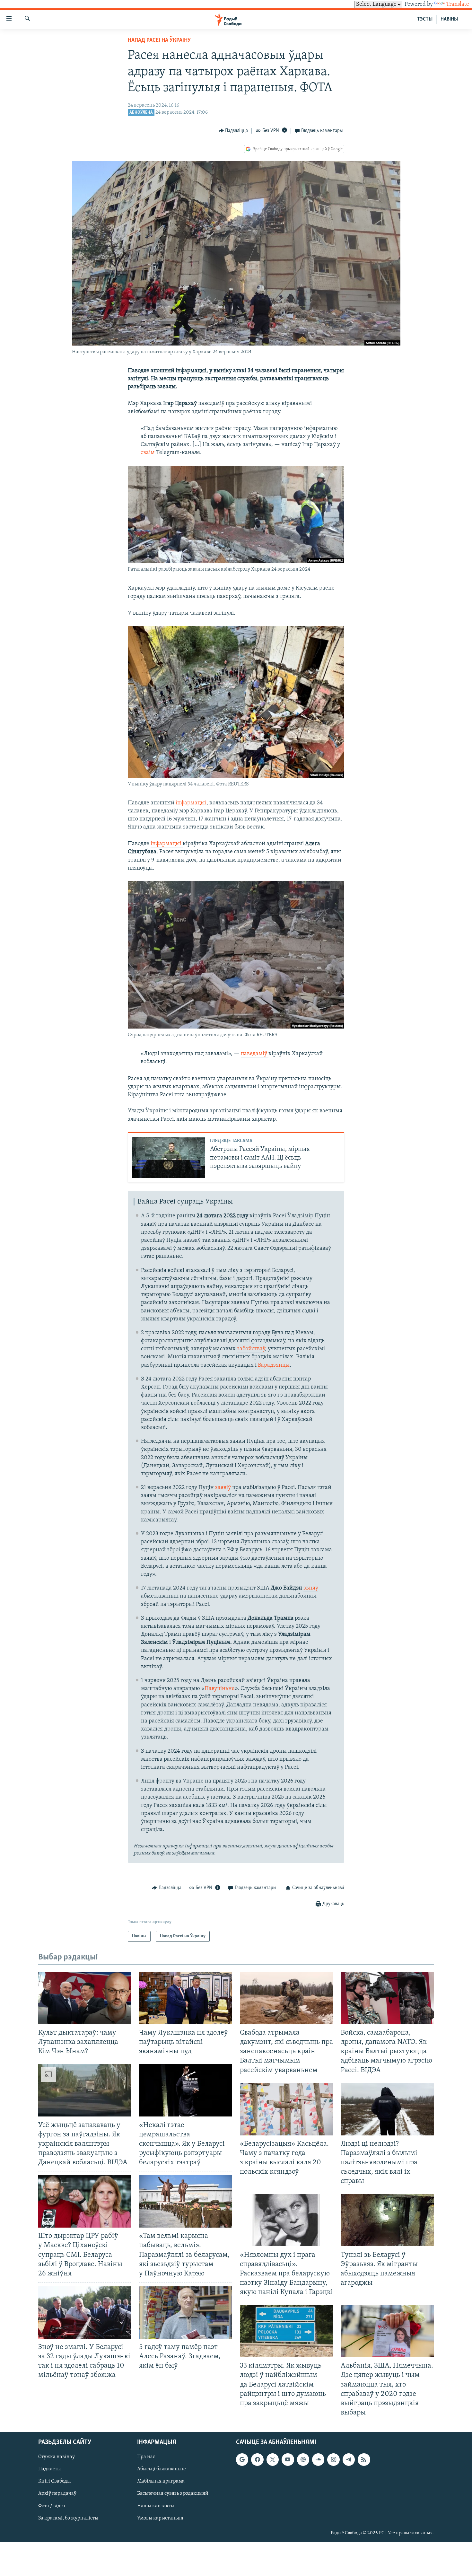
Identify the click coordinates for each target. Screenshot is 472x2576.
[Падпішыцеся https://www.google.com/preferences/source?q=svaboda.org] (242, 2459)
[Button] (233, 131)
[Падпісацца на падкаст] (303, 2459)
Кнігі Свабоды (54, 2481)
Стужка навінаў (57, 2457)
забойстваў (251, 1349)
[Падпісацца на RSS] (364, 2459)
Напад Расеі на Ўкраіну (159, 40)
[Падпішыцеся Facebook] (257, 2459)
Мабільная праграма (161, 2481)
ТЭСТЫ (425, 19)
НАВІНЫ (449, 19)
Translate (458, 4)
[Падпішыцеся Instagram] (333, 2459)
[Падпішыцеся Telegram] (349, 2459)
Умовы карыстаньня (160, 2518)
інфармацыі (191, 803)
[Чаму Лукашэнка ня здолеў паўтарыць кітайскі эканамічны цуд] (186, 1998)
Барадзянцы (274, 1365)
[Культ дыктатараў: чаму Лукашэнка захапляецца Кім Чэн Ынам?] (85, 1998)
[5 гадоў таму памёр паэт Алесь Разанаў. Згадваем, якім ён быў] (186, 2313)
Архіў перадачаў (57, 2494)
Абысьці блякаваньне (162, 2469)
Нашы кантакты (156, 2506)
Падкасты (49, 2469)
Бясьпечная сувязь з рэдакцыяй (173, 2494)
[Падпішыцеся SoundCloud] (318, 2459)
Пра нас (146, 2457)
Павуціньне (220, 1689)
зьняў (311, 1588)
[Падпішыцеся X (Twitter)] (273, 2459)
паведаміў (255, 1054)
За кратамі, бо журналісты (68, 2518)
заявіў (223, 1488)
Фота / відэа (52, 2506)
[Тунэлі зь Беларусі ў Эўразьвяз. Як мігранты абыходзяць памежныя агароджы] (387, 2220)
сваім (148, 453)
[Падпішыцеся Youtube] (288, 2459)
